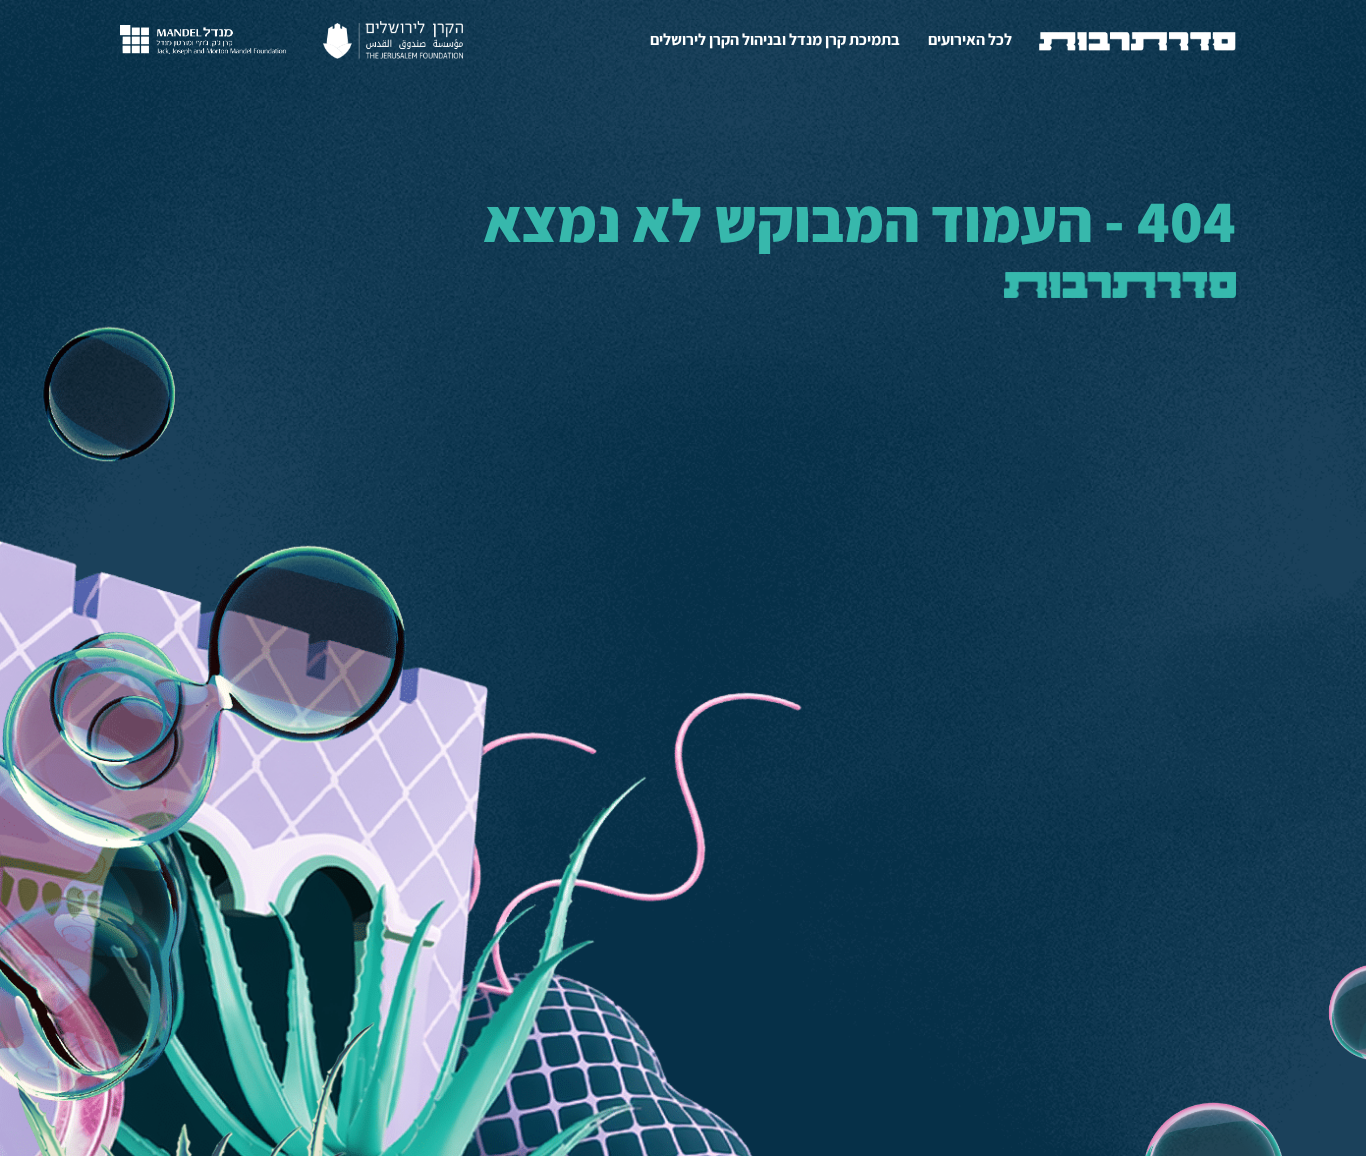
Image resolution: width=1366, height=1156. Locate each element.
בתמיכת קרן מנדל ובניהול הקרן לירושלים (775, 39)
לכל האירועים (970, 39)
